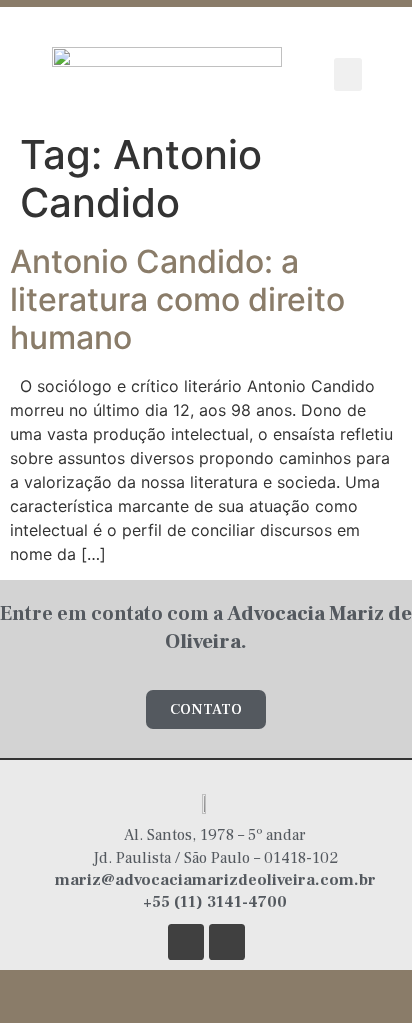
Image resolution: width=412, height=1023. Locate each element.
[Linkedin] (227, 942)
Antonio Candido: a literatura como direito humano (177, 300)
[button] (348, 74)
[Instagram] (186, 942)
